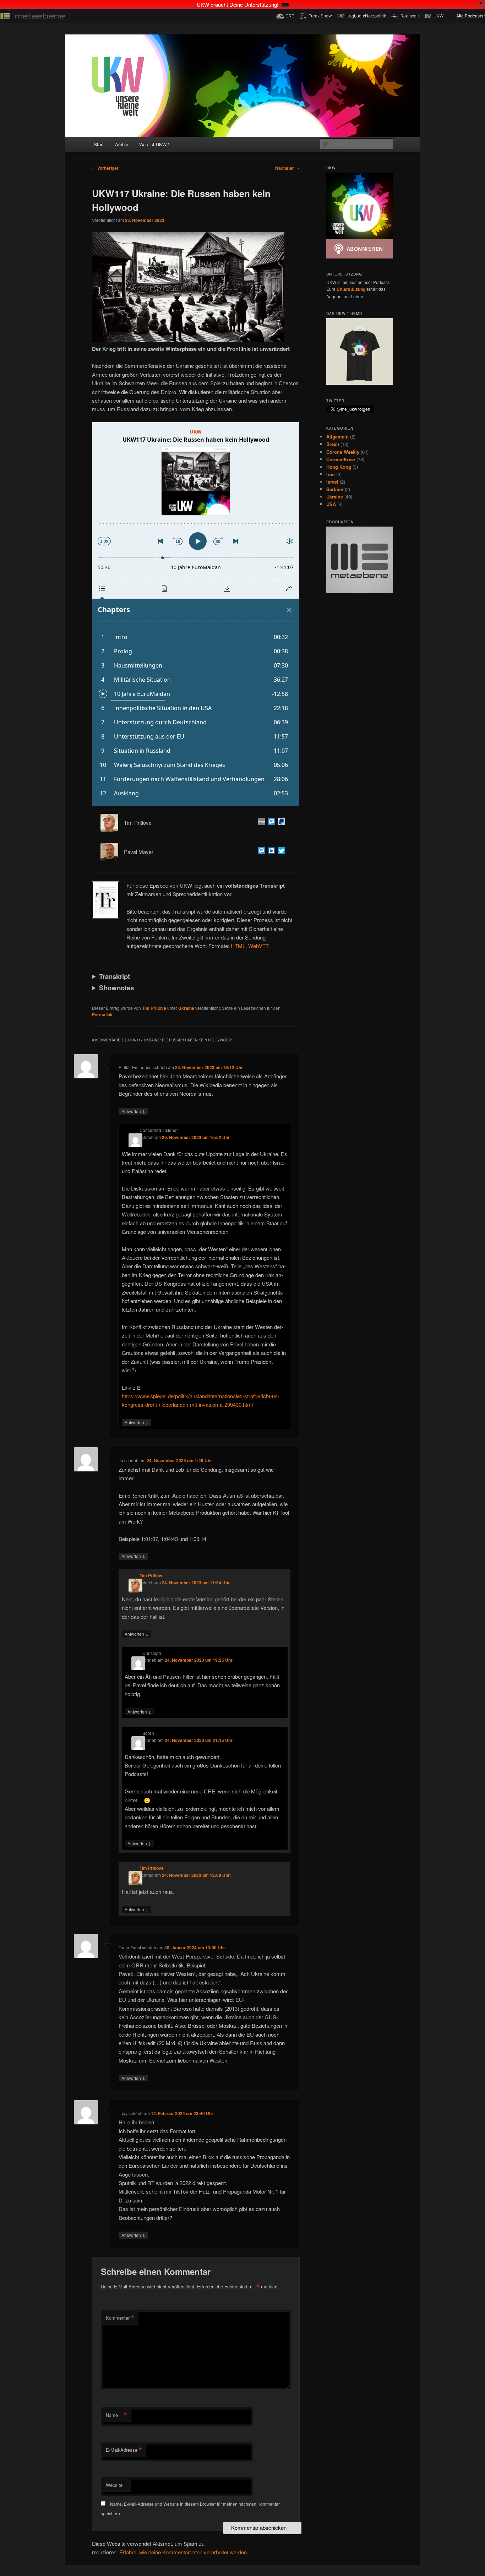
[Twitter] (280, 852)
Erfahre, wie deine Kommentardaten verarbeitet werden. (184, 2552)
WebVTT (258, 946)
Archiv (122, 144)
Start (99, 144)
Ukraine (186, 1008)
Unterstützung (351, 289)
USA (331, 504)
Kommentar (120, 2318)
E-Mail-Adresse (124, 2450)
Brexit (333, 444)
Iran (331, 474)
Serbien (335, 489)
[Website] (260, 823)
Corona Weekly (343, 452)
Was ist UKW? (154, 144)
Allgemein (337, 437)
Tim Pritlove (154, 1008)
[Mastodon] (270, 823)
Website (114, 2485)
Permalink (102, 1014)
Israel (332, 482)
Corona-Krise (341, 459)
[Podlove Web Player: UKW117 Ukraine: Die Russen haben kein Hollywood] (196, 614)
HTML (238, 946)
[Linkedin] (270, 852)
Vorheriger (105, 168)
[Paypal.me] (280, 823)
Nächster (287, 168)
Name (116, 2415)
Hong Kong (339, 467)
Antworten (133, 1111)
